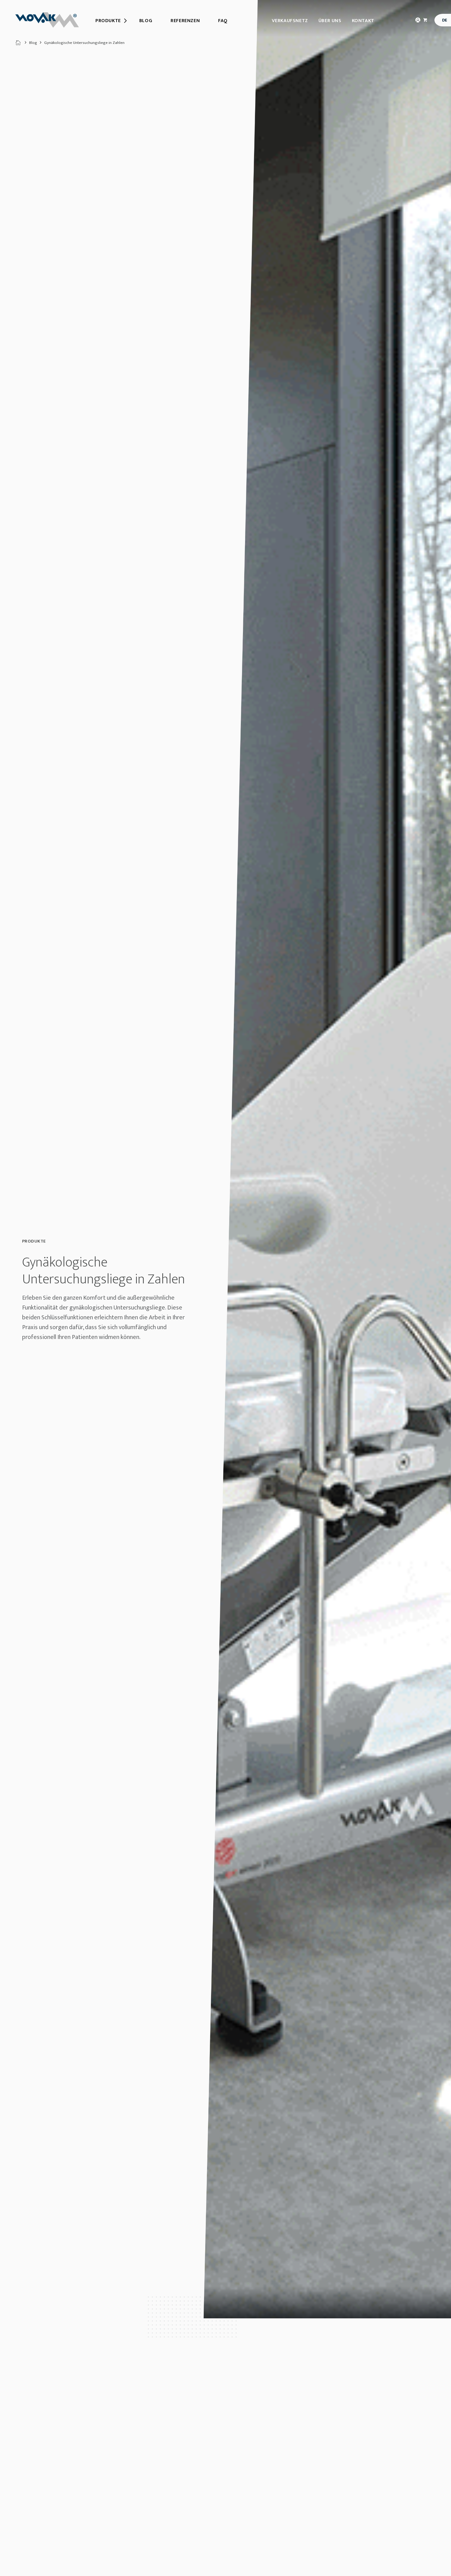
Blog (33, 43)
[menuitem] (108, 21)
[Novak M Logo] (47, 20)
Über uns (330, 21)
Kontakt (363, 21)
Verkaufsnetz (290, 21)
